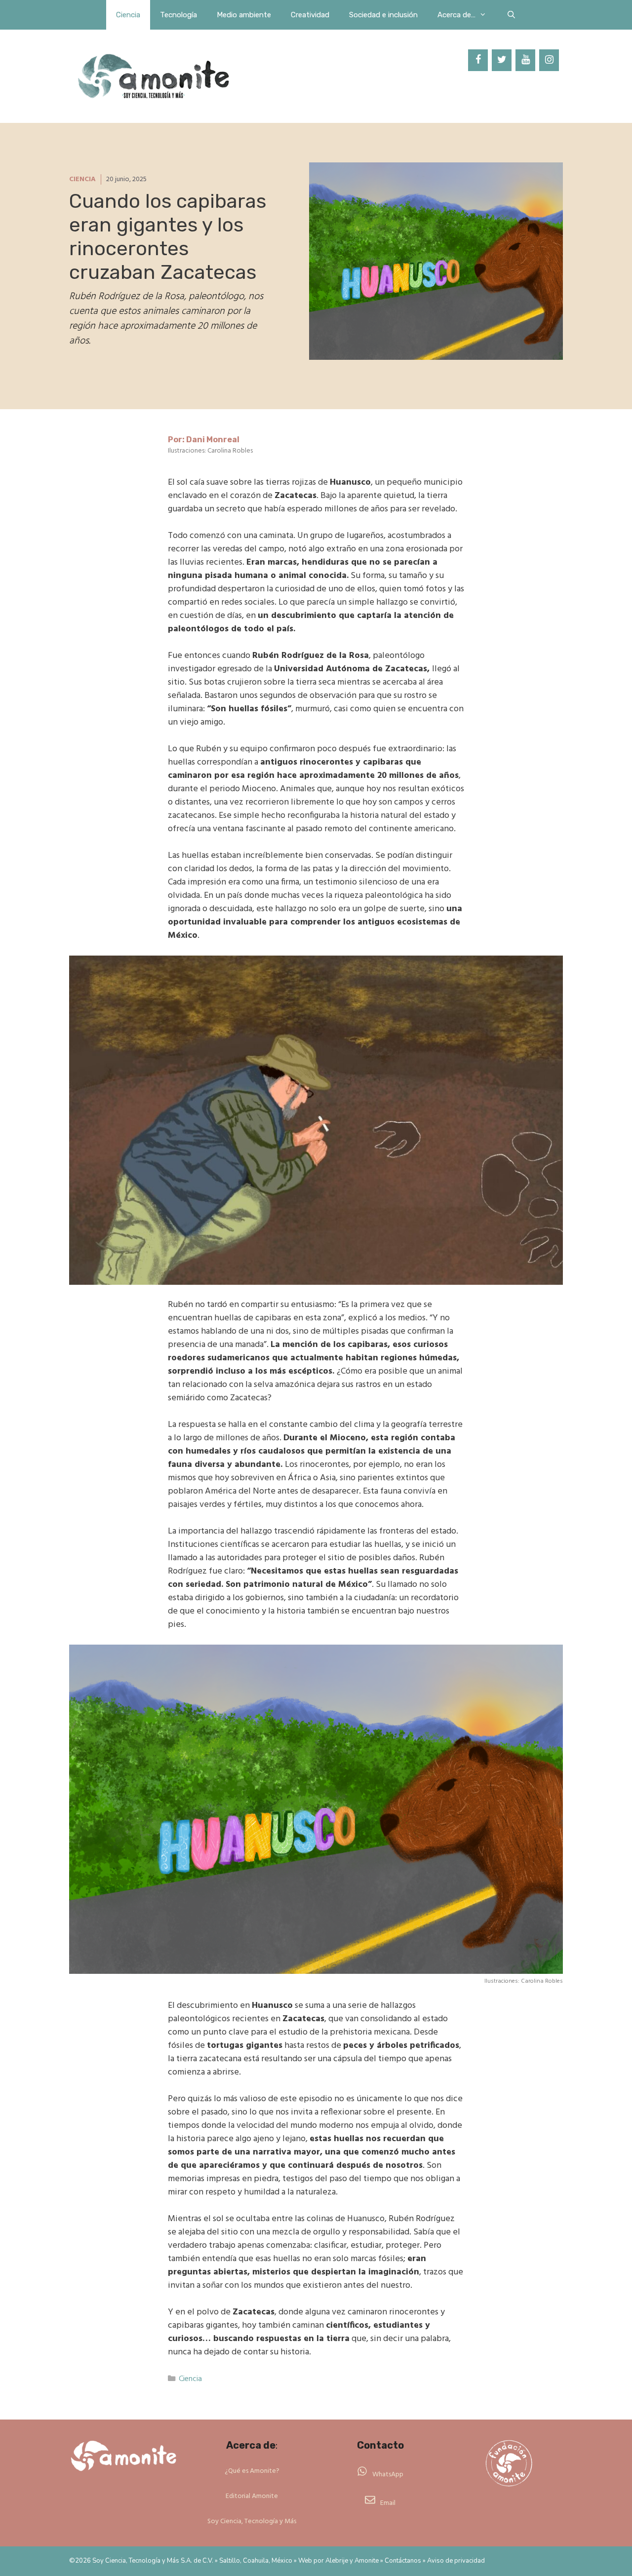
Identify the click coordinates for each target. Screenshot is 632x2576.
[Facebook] (478, 60)
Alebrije (337, 2561)
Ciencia (128, 15)
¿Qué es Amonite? (252, 2471)
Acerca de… (456, 15)
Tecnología (178, 15)
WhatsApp (388, 2475)
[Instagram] (549, 60)
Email (388, 2503)
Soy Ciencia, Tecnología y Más (252, 2521)
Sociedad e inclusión (383, 15)
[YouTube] (525, 60)
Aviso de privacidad (456, 2561)
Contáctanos (403, 2561)
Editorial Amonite (252, 2496)
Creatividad (310, 15)
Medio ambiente (244, 15)
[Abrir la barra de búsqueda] (511, 15)
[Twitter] (502, 60)
